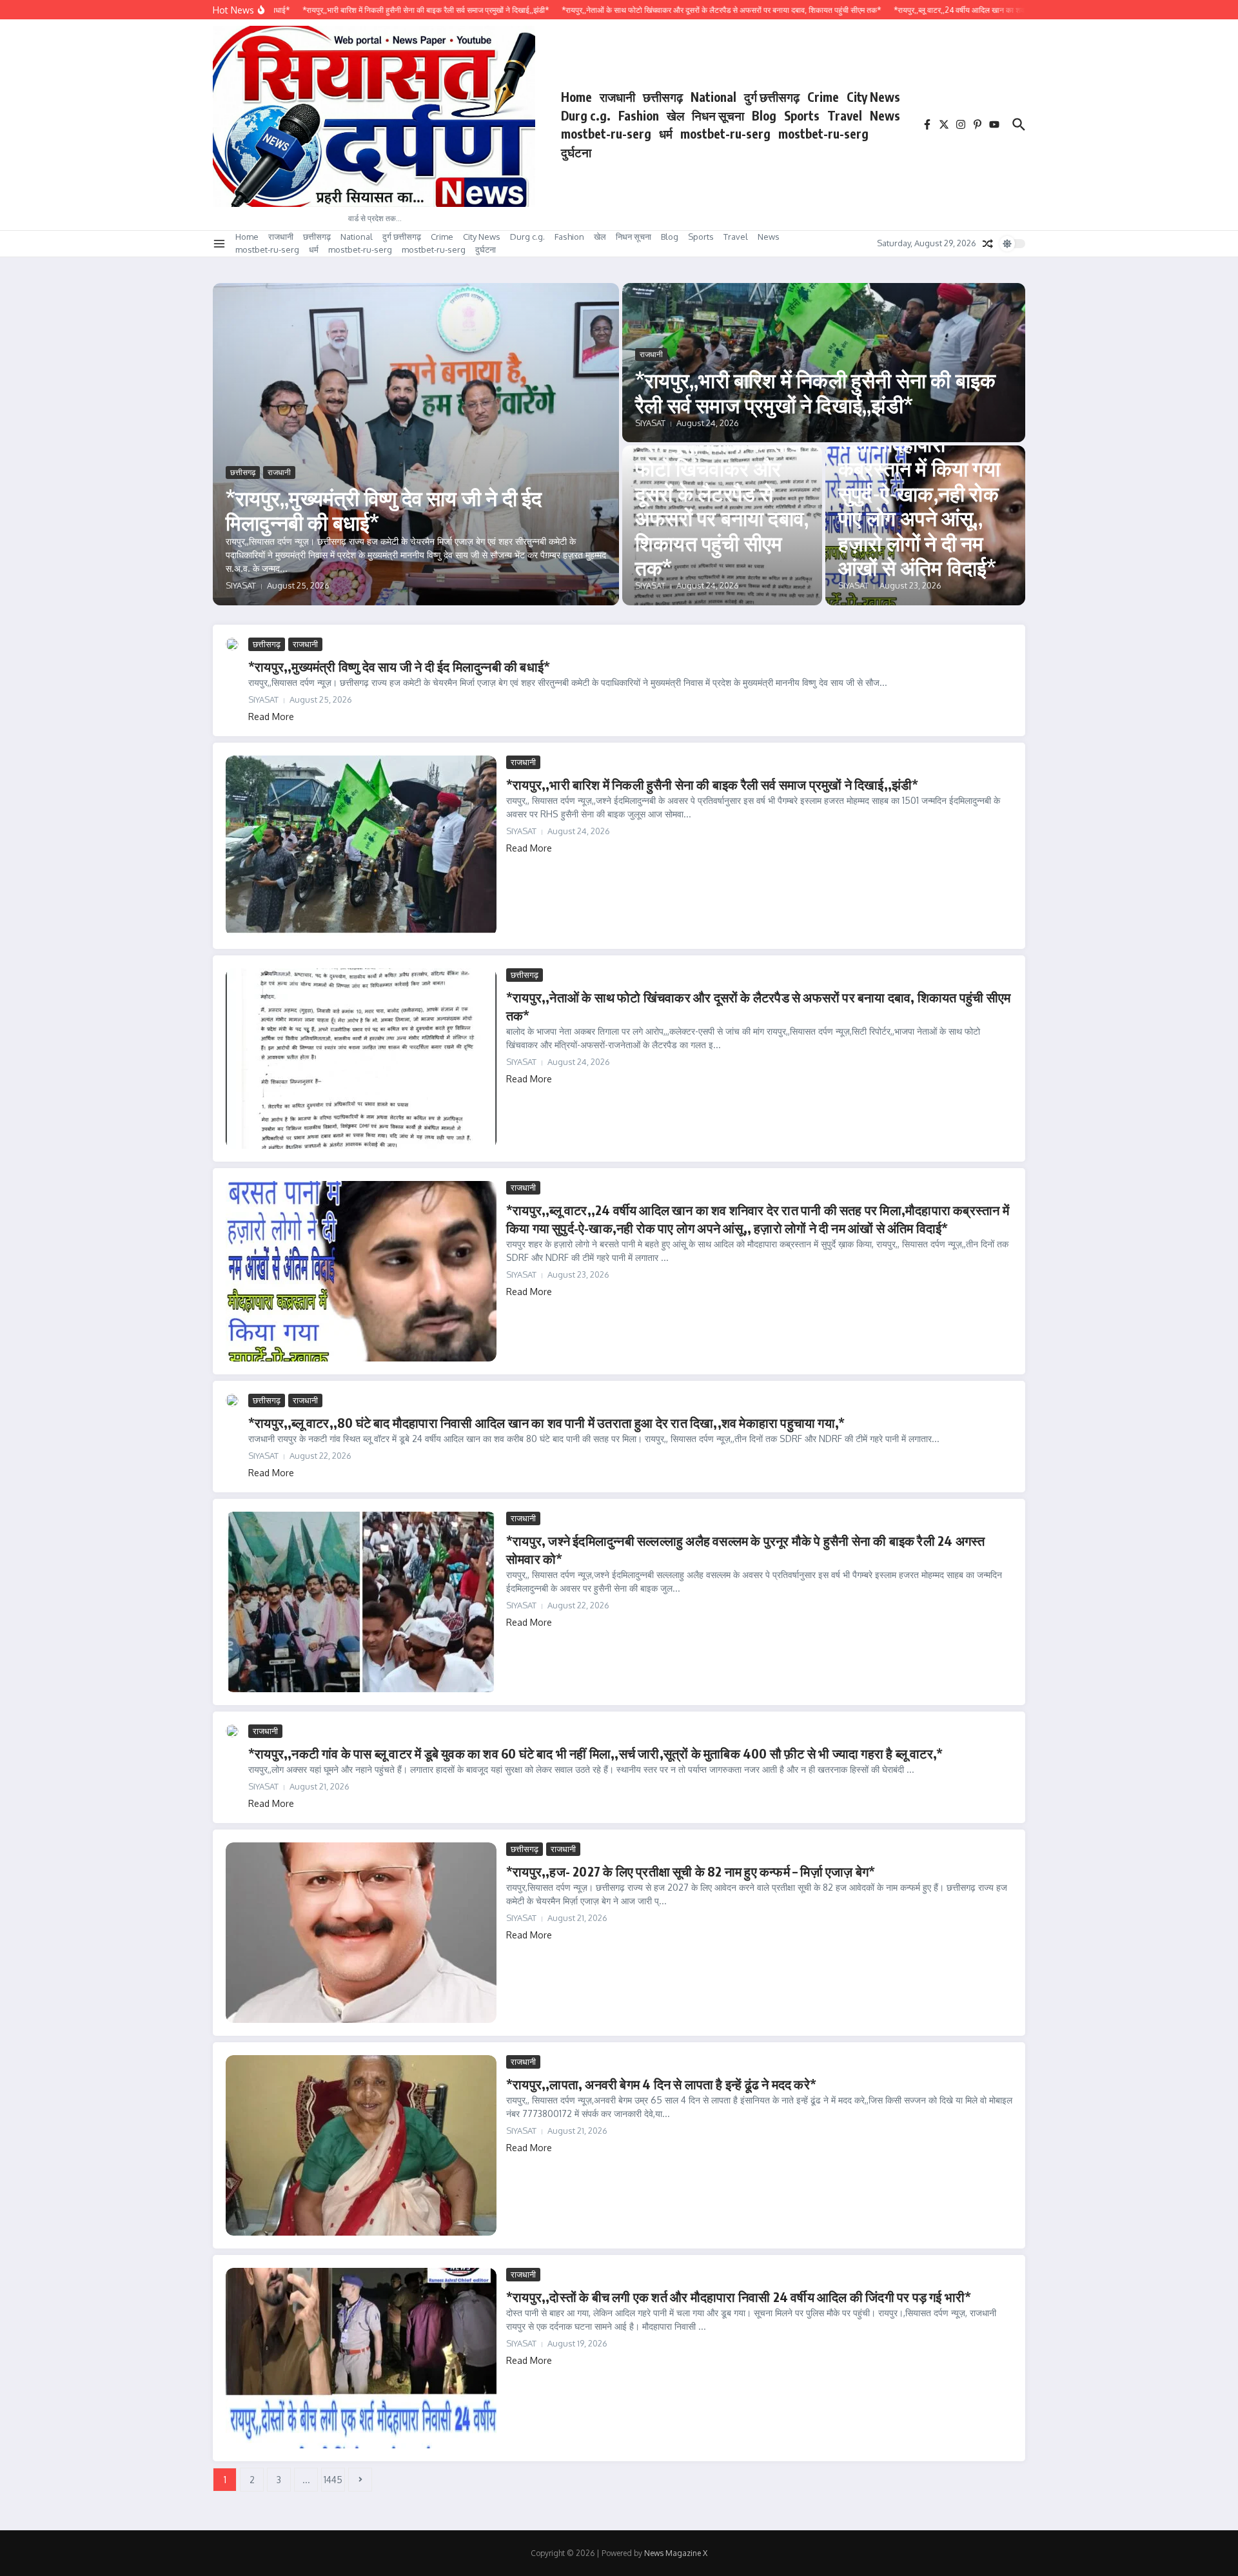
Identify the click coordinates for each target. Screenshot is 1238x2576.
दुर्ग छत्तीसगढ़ (772, 97)
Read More (271, 717)
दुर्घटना (576, 152)
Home (576, 97)
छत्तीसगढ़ (663, 97)
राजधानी (617, 97)
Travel (845, 115)
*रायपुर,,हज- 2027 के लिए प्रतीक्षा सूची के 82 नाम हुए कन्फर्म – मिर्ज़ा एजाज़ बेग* (691, 1871)
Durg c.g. (586, 115)
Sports (802, 115)
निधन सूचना (718, 115)
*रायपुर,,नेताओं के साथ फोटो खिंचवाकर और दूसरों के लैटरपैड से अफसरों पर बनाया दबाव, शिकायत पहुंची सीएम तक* (722, 505)
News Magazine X (676, 2553)
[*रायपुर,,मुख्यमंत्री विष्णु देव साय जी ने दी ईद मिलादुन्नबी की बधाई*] (232, 644)
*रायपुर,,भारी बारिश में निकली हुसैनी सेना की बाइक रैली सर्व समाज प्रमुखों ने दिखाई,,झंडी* (815, 392)
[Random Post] (988, 244)
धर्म (666, 133)
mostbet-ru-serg (606, 133)
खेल (675, 115)
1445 (333, 2480)
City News (873, 97)
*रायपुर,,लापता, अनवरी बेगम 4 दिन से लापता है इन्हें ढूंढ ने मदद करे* (661, 2084)
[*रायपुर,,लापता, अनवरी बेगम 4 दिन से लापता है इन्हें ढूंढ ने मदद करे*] (361, 2145)
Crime (823, 97)
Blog (764, 115)
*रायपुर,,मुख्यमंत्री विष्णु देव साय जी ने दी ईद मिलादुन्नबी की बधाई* (384, 510)
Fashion (639, 115)
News (885, 115)
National (713, 97)
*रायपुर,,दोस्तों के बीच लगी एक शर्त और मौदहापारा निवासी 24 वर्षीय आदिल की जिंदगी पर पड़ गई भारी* (739, 2297)
